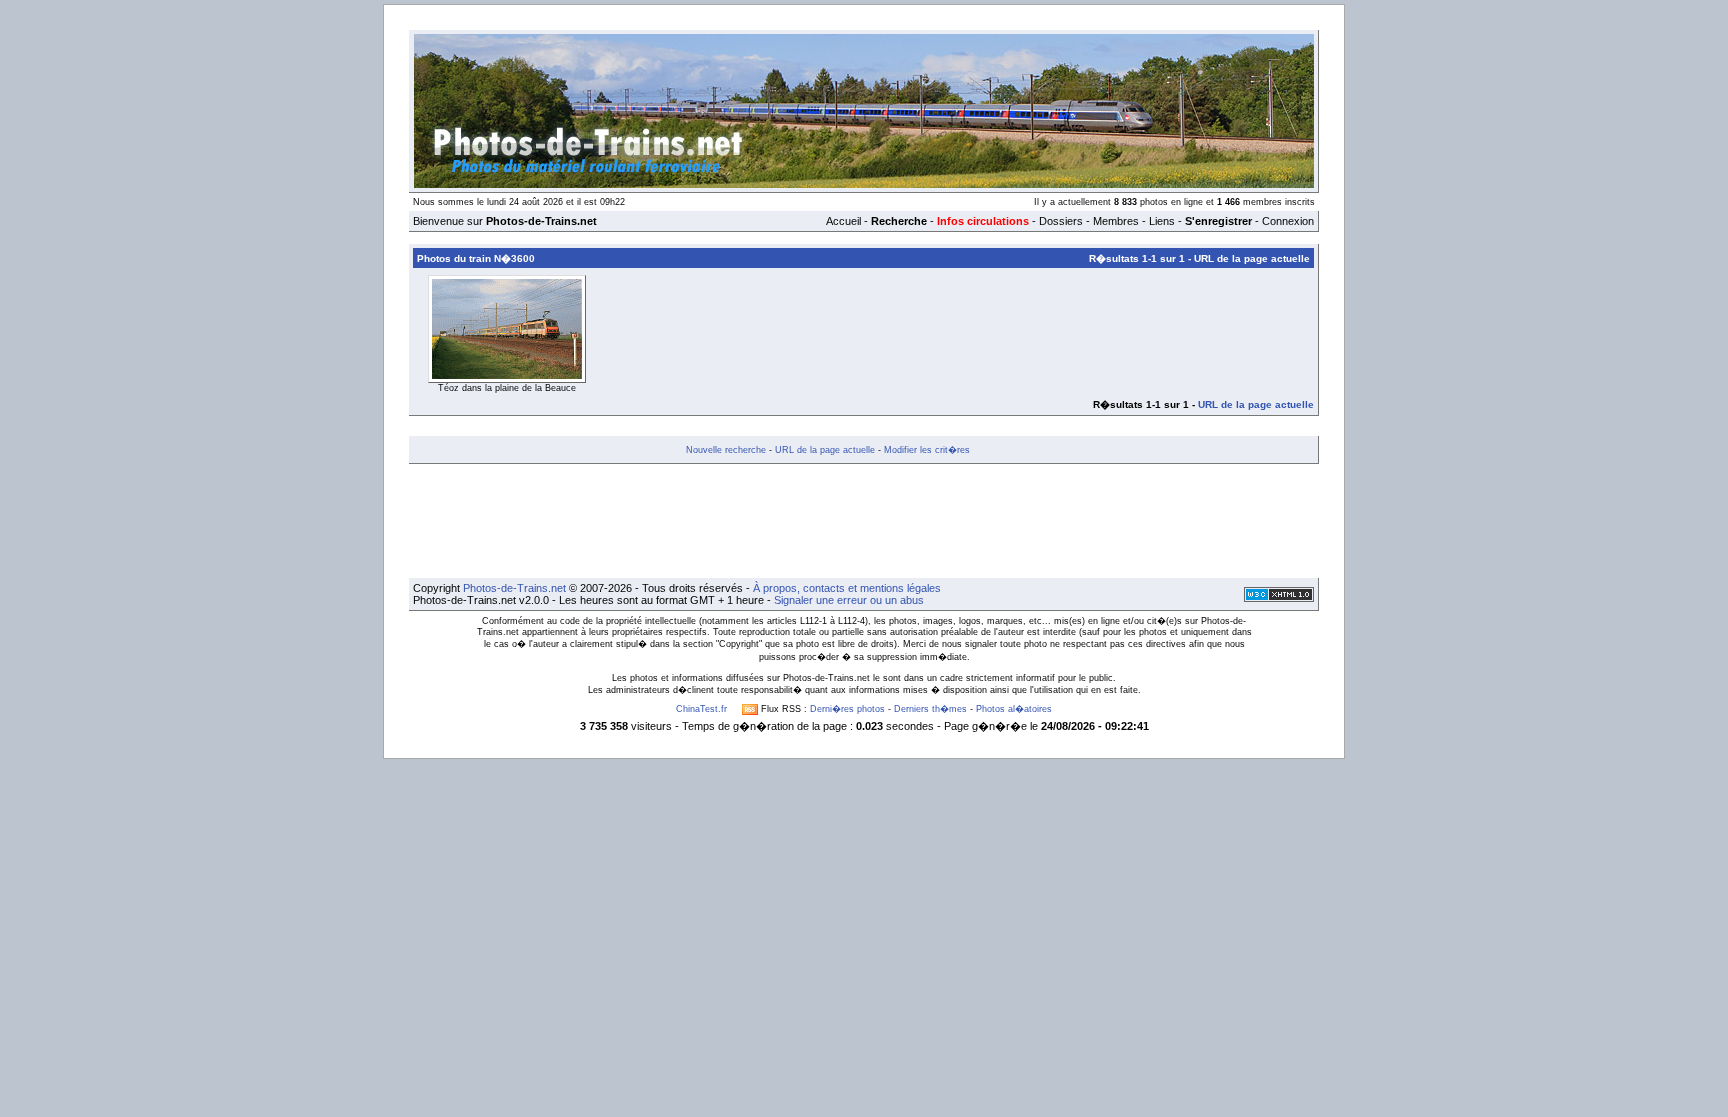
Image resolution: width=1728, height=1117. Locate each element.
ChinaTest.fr (701, 709)
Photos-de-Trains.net (514, 588)
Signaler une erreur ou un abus (849, 600)
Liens (1162, 221)
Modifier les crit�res (927, 450)
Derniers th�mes (930, 709)
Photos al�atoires (1014, 709)
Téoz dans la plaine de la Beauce (507, 388)
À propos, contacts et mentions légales (847, 588)
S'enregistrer (1218, 221)
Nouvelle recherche (726, 450)
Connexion (1288, 221)
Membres (1116, 221)
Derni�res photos (847, 709)
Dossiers (1061, 221)
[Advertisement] (864, 521)
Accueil (843, 221)
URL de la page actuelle (1252, 258)
